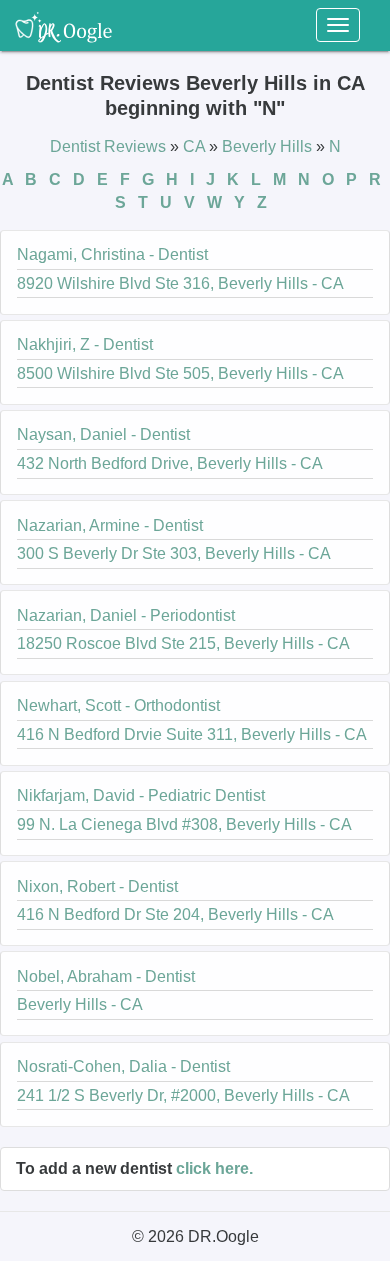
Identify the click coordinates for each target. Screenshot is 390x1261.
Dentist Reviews (110, 146)
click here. (214, 1168)
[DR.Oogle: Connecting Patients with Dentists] (63, 25)
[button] (195, 272)
